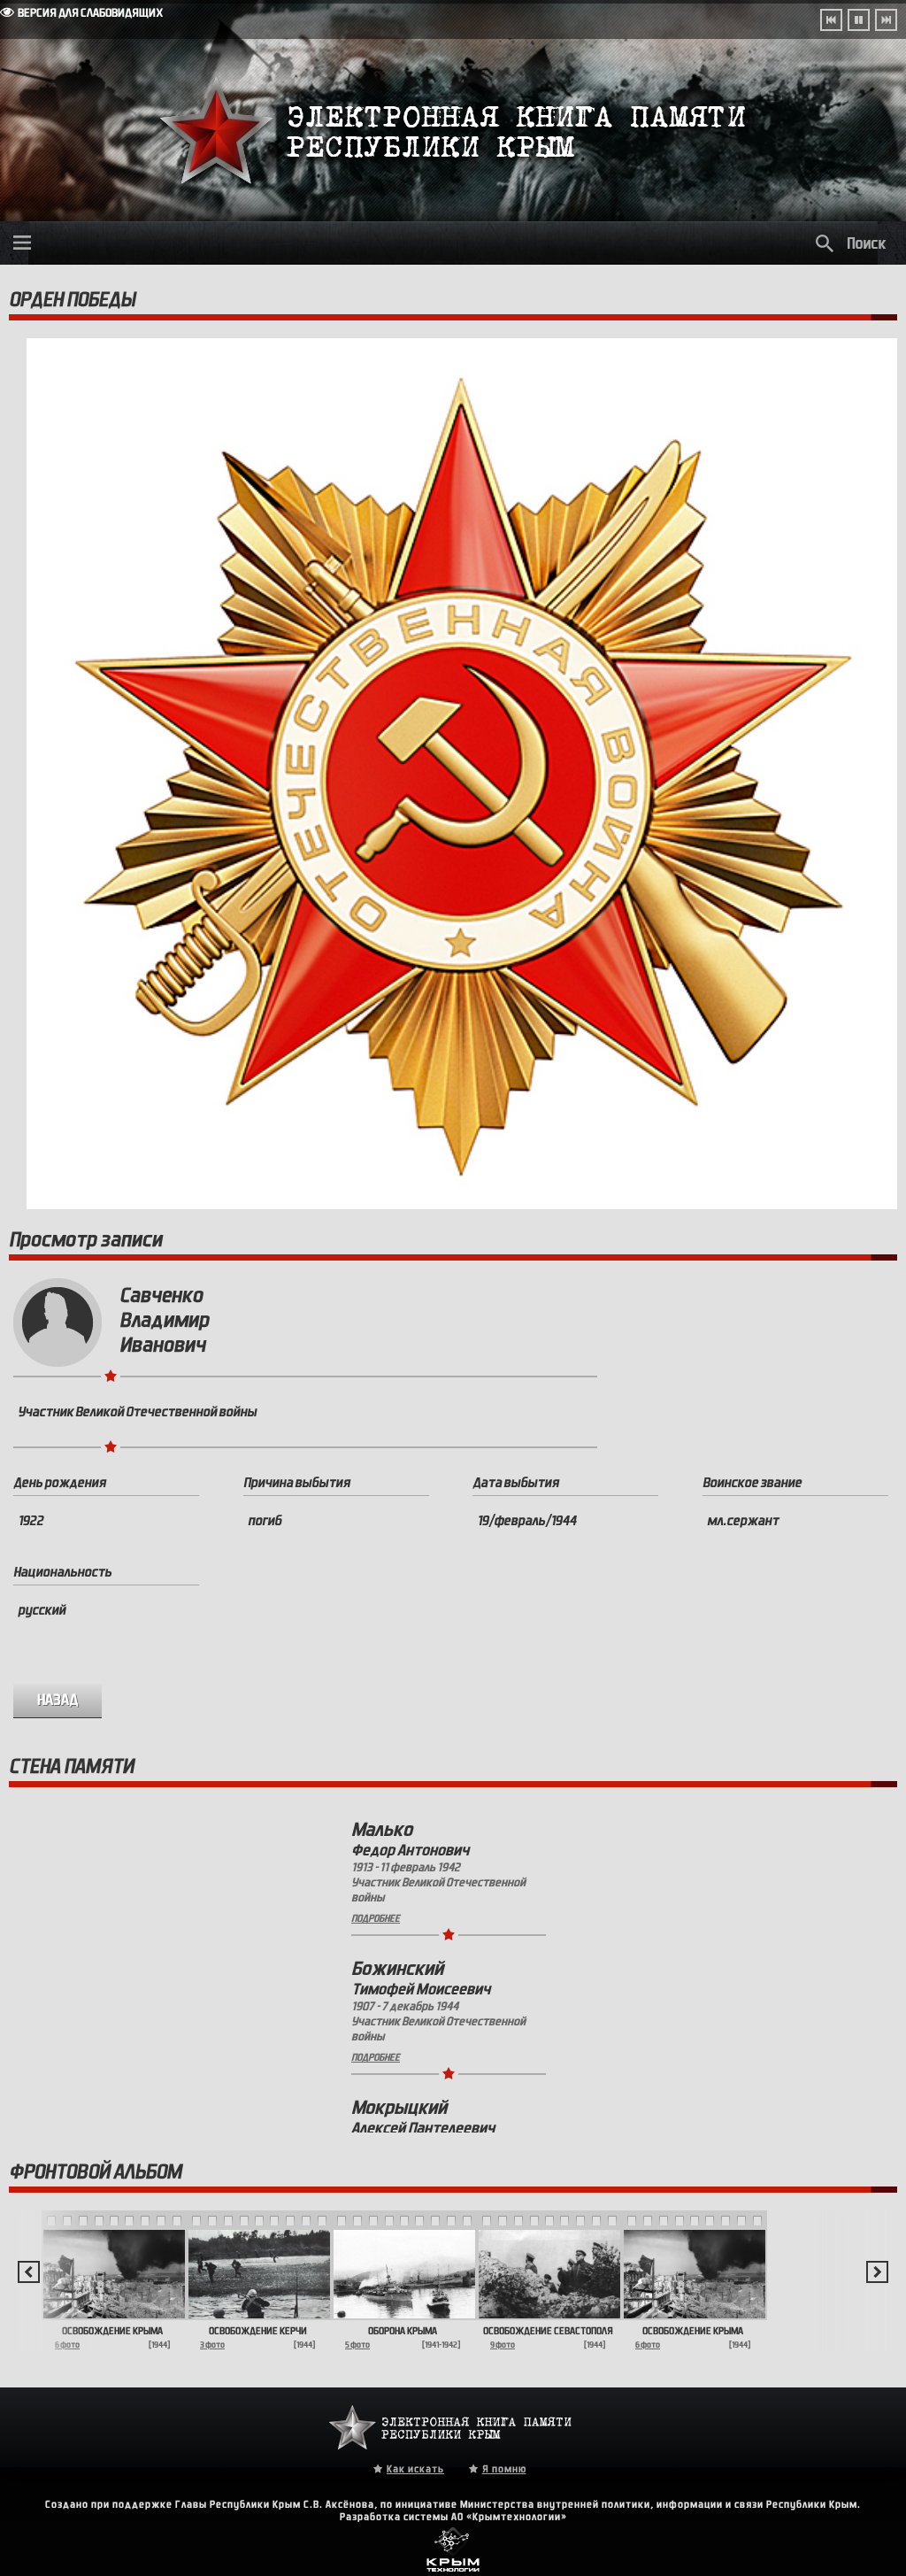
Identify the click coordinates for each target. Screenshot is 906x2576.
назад (58, 1700)
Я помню (504, 2469)
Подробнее (376, 1918)
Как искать (415, 2469)
